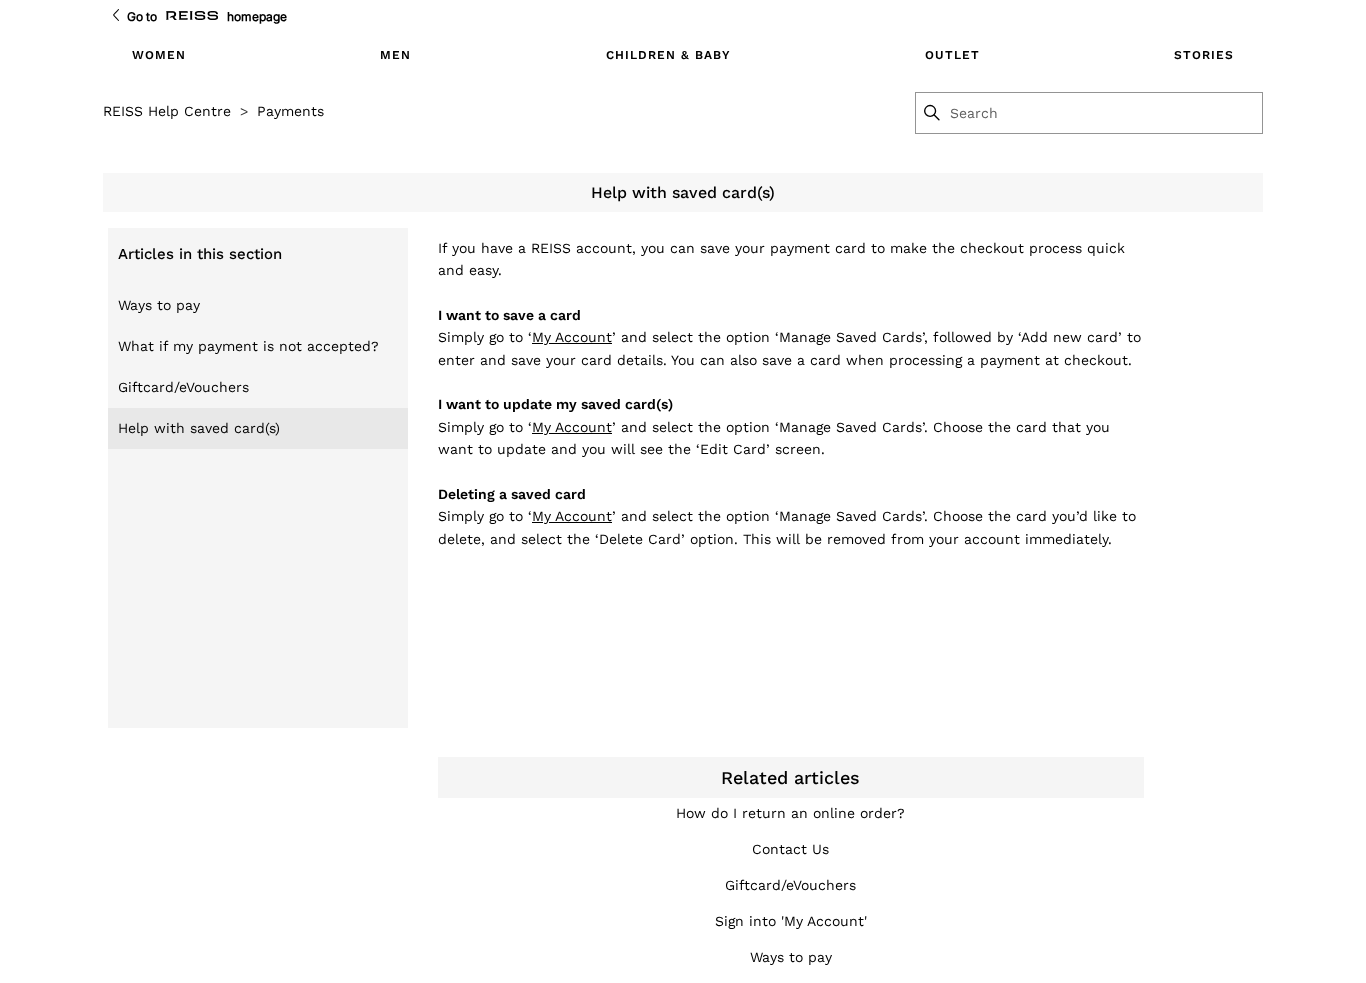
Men (395, 55)
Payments (290, 111)
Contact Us (790, 849)
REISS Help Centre (167, 111)
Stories (1204, 55)
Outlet (952, 55)
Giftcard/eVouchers (183, 387)
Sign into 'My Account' (791, 921)
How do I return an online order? (790, 813)
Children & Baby (668, 55)
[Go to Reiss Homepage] (192, 16)
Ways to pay (159, 305)
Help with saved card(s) (199, 428)
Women (159, 55)
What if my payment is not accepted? (248, 346)
